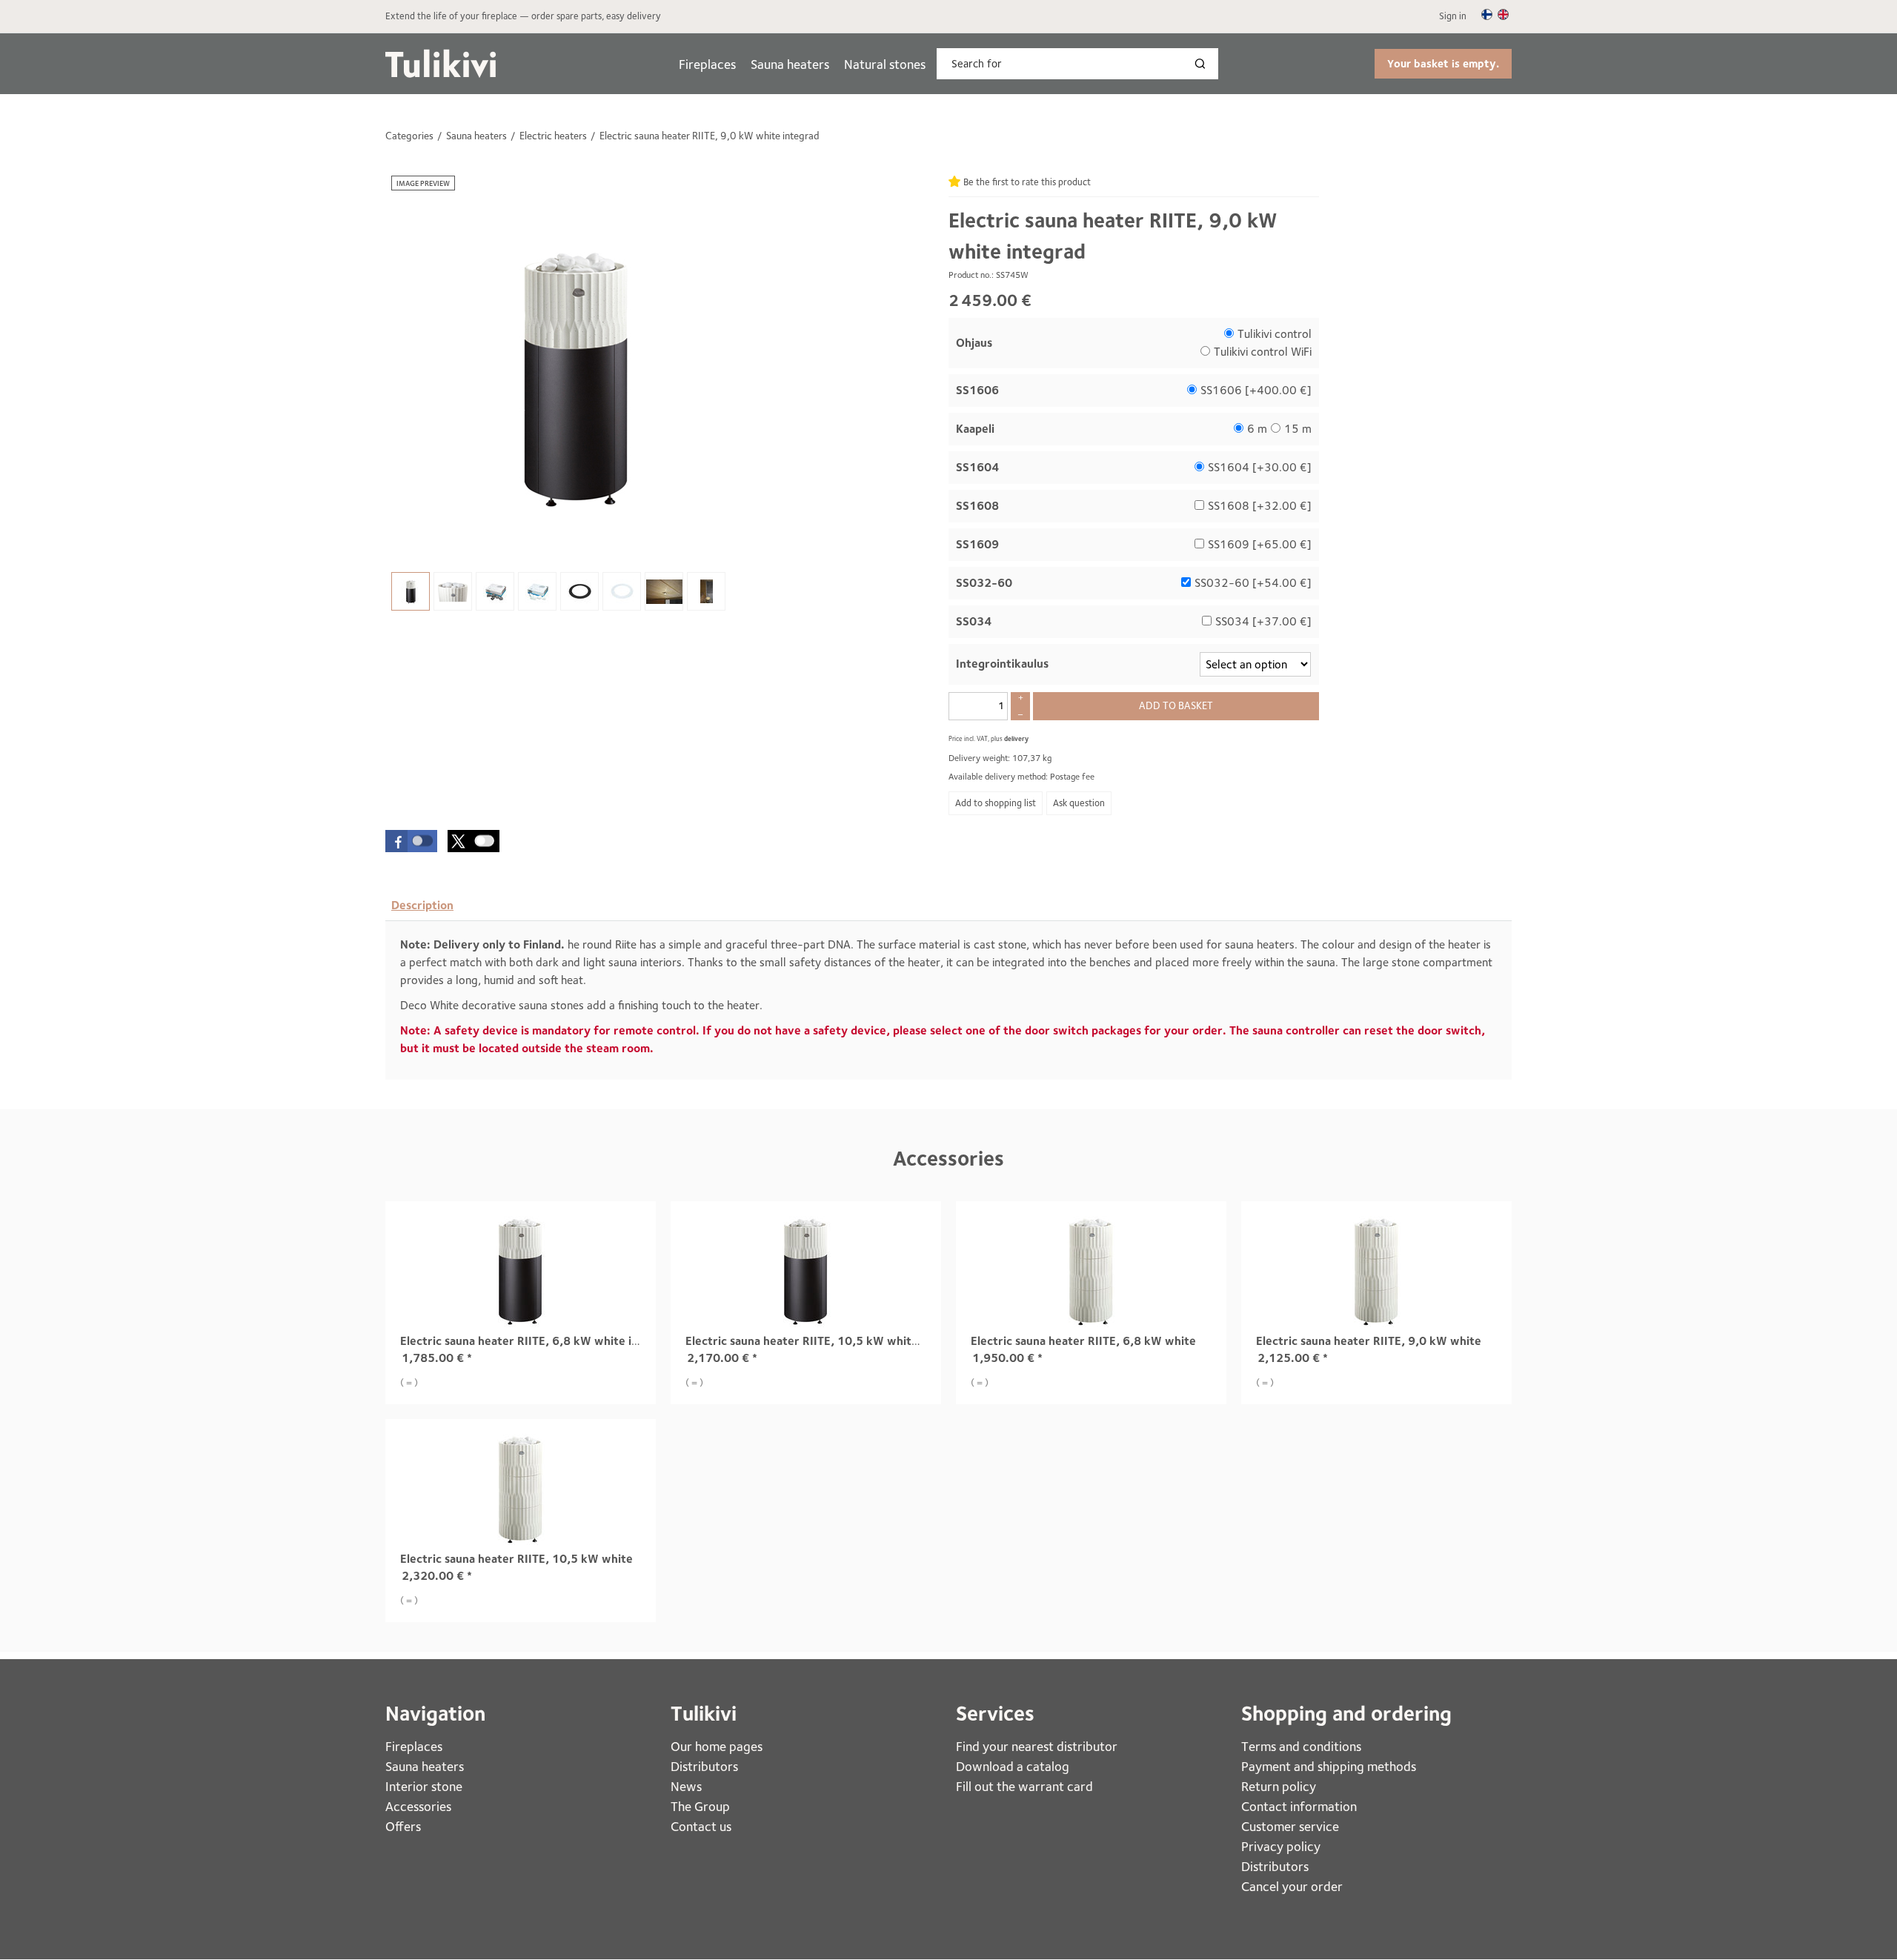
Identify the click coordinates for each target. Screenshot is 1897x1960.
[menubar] (802, 64)
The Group (700, 1806)
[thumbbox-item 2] (453, 591)
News (686, 1786)
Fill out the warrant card (1024, 1786)
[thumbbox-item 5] (579, 591)
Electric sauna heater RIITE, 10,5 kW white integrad (826, 1341)
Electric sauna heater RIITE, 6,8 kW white (1083, 1341)
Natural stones (885, 64)
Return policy (1279, 1786)
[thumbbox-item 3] (495, 591)
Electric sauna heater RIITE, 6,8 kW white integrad (537, 1341)
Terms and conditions (1301, 1746)
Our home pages (717, 1746)
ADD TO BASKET (1176, 705)
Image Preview (423, 183)
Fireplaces (707, 64)
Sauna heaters (790, 64)
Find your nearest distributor (1037, 1746)
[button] (411, 841)
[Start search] (1203, 64)
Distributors (704, 1766)
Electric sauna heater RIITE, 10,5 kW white (516, 1559)
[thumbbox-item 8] (706, 591)
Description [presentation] (422, 905)
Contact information (1299, 1806)
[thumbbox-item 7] (664, 591)
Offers (403, 1826)
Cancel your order (1292, 1886)
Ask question (1079, 803)
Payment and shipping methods (1329, 1766)
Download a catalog (1013, 1766)
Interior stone (424, 1786)
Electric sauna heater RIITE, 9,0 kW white (1369, 1341)
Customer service (1290, 1826)
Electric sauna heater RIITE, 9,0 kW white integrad (1113, 236)
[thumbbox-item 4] (537, 591)
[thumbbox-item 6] (622, 591)
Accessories (948, 1159)
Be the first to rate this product (1027, 182)
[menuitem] (707, 64)
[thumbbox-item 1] (411, 591)
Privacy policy (1281, 1846)
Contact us (701, 1826)
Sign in (1453, 16)
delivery (1016, 738)
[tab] (422, 906)
